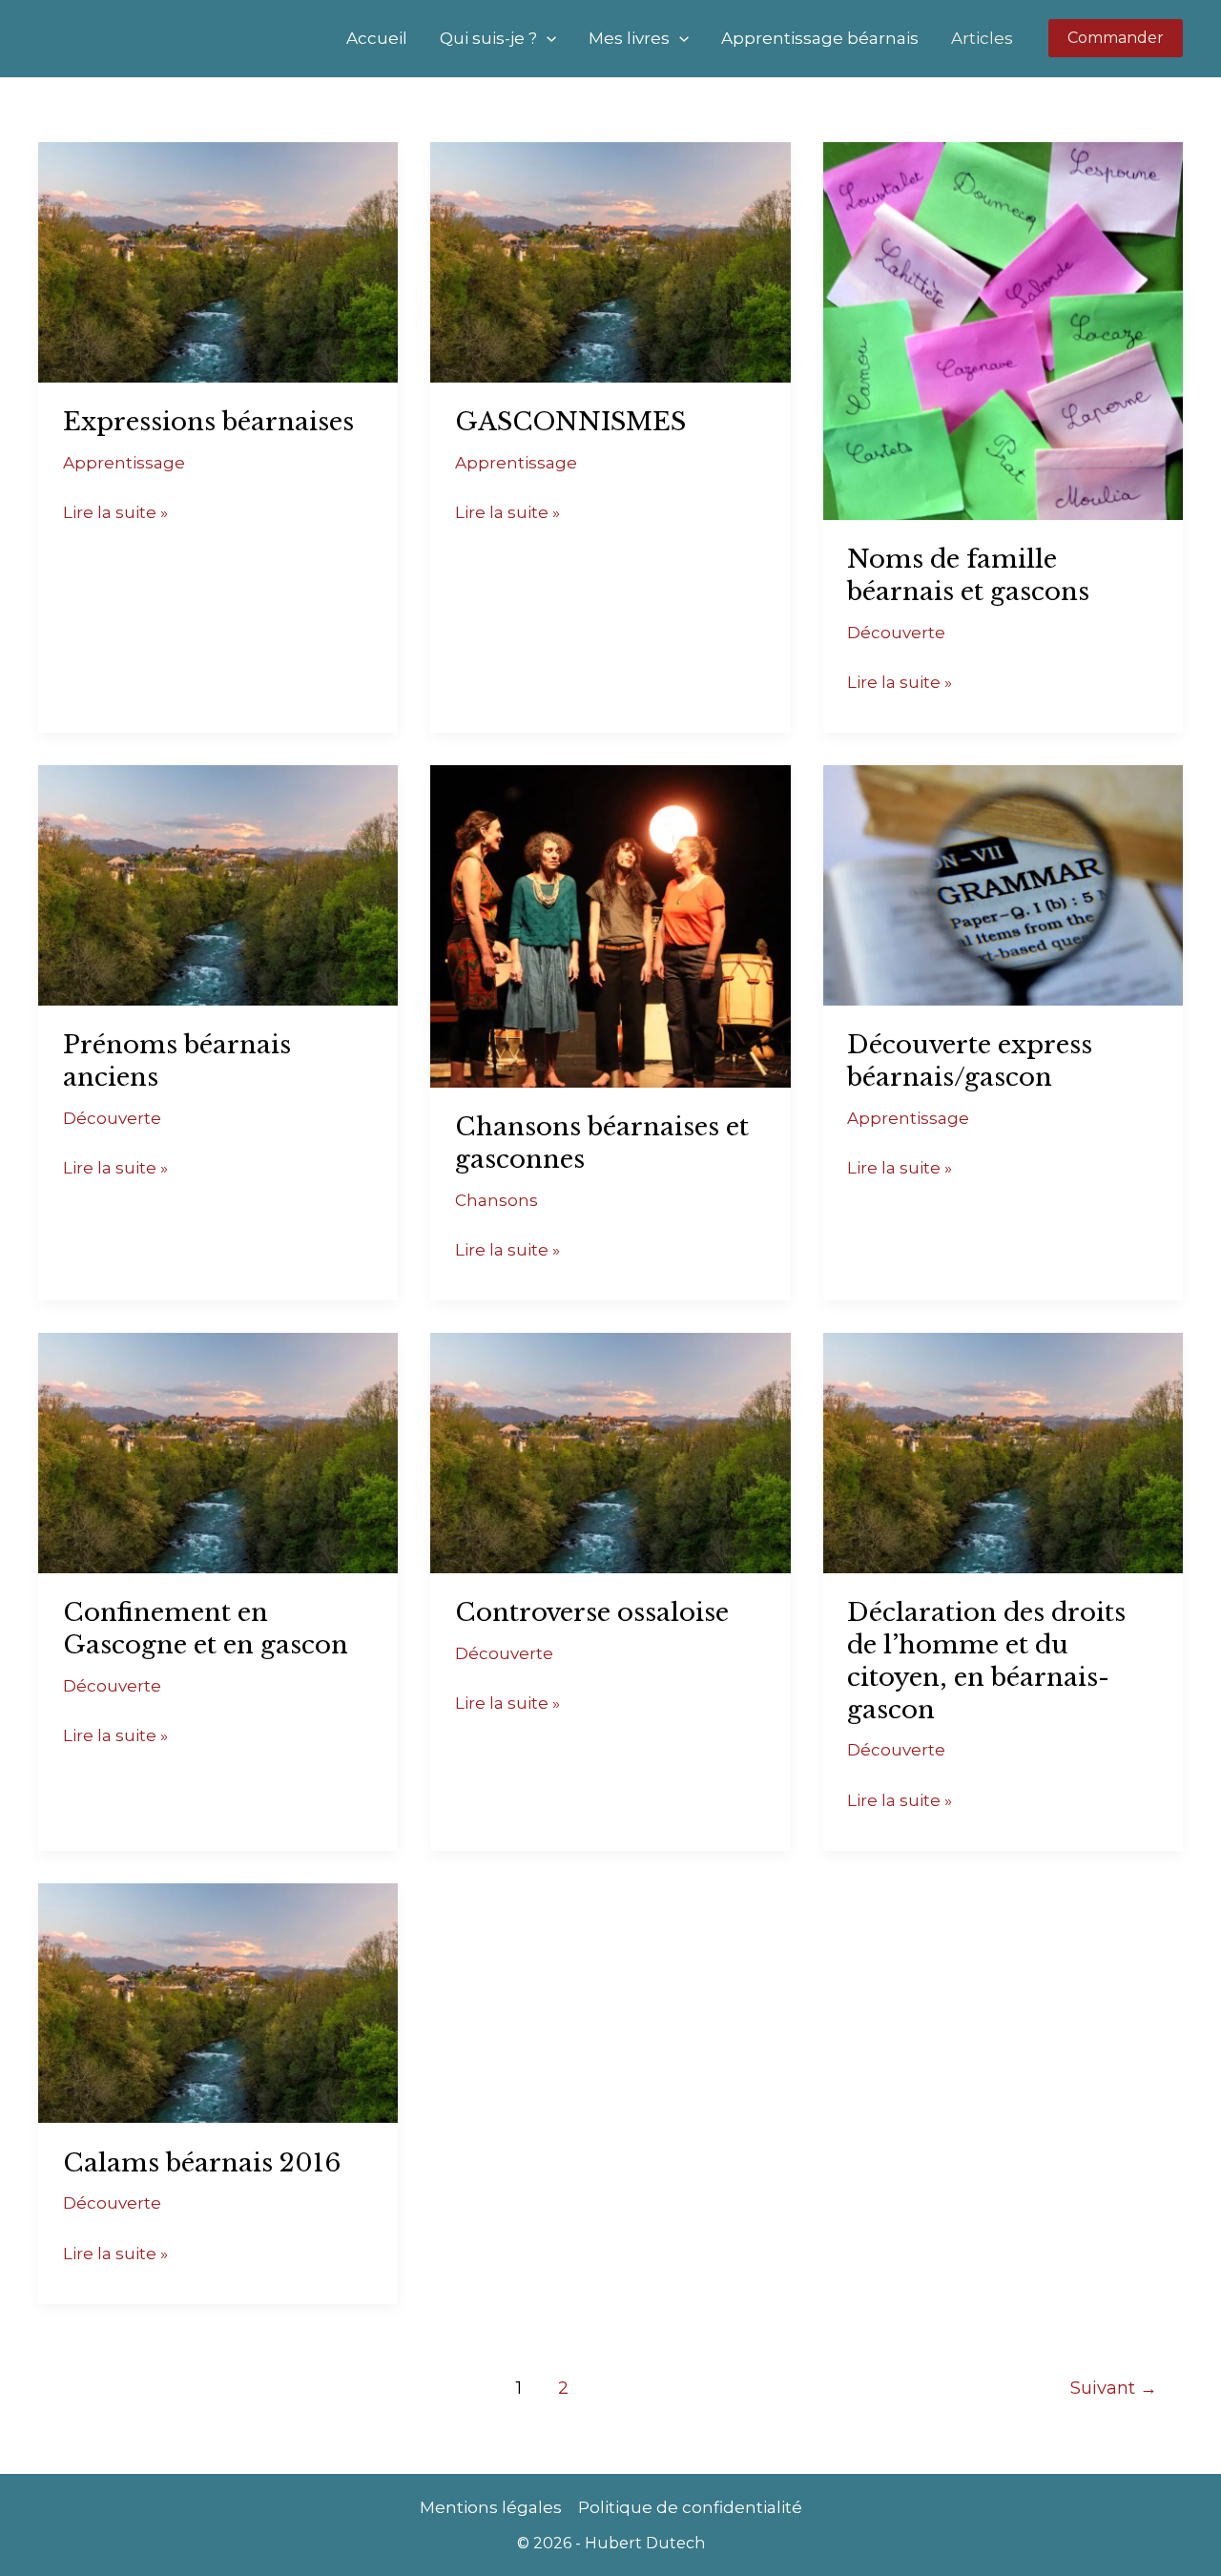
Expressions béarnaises (208, 422)
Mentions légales (491, 2507)
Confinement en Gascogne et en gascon (206, 1629)
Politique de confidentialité (690, 2507)
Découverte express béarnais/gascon (970, 1061)
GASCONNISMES (570, 422)
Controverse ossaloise (592, 1612)
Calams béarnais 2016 (202, 2163)
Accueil (377, 38)
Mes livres (629, 38)
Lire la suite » (115, 510)
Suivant (1114, 2388)
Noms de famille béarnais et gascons (968, 575)
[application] (547, 38)
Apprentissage (124, 463)
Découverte (896, 633)
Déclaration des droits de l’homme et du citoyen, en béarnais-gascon (986, 1661)
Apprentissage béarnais (820, 38)
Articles (982, 38)
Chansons (497, 1200)
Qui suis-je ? (488, 38)
